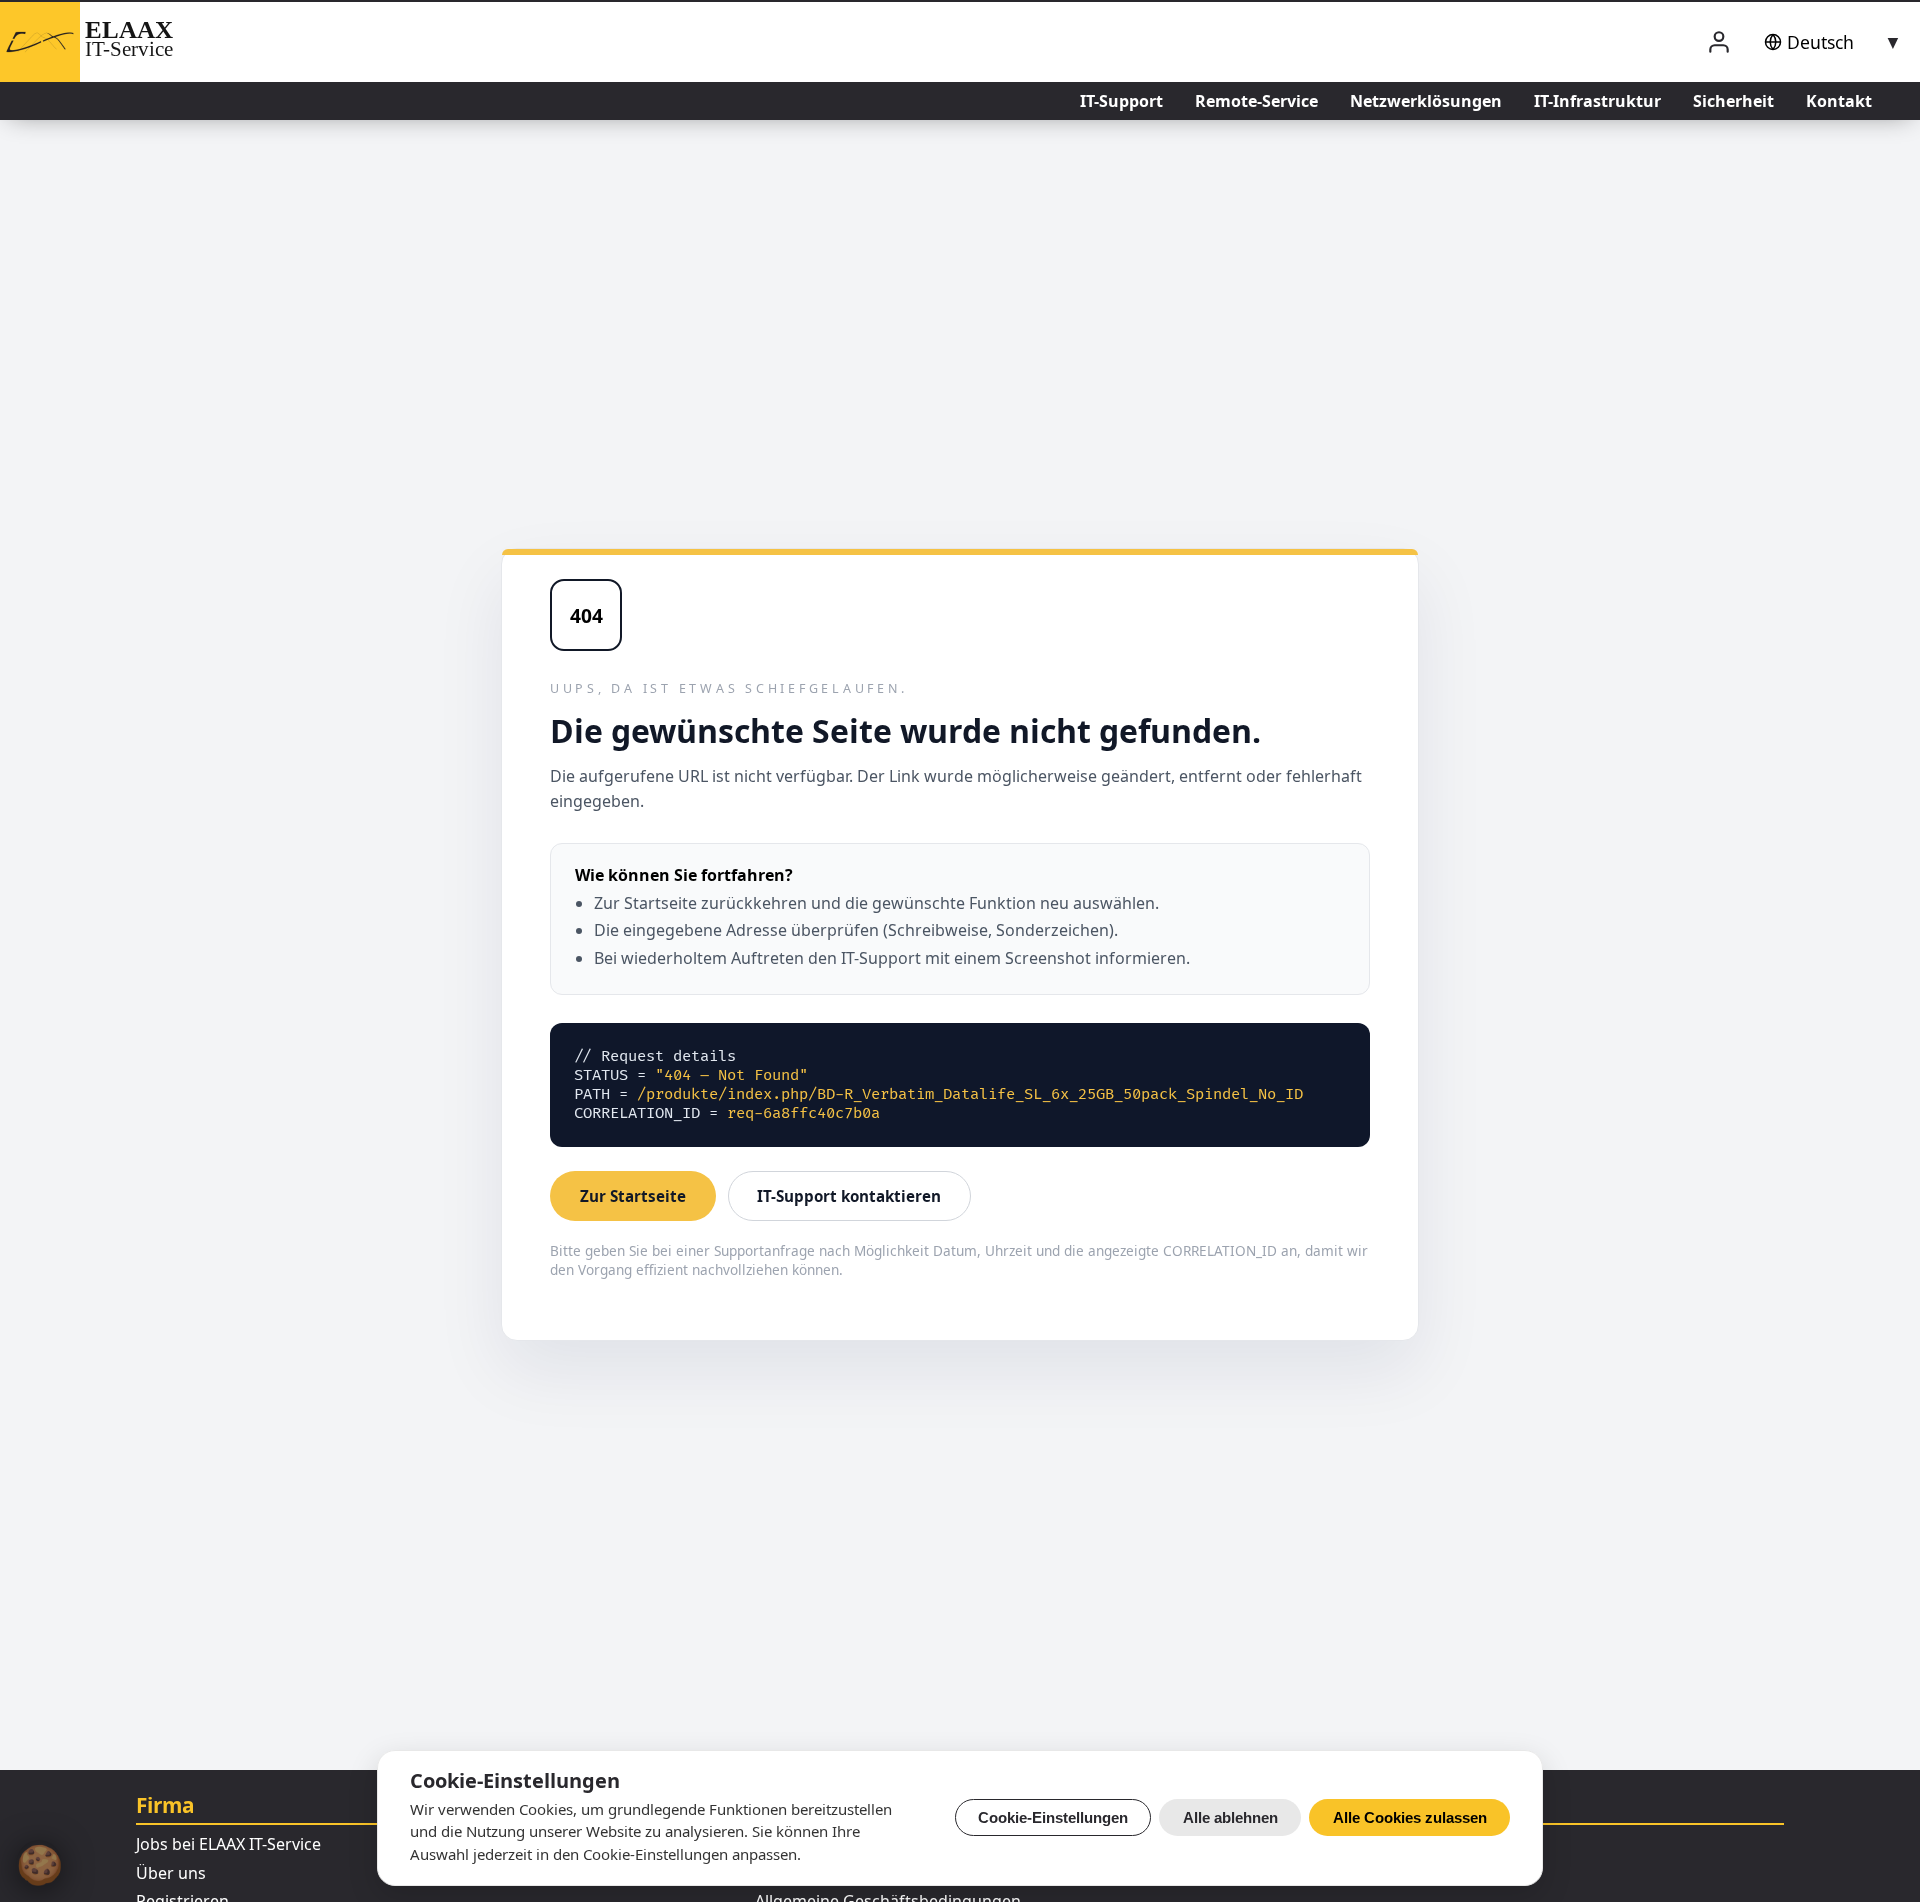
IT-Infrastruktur (1597, 101)
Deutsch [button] (1820, 42)
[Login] (1719, 42)
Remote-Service (1256, 101)
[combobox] (1829, 42)
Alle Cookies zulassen (1410, 1817)
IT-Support (1121, 101)
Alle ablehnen (1230, 1817)
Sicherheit (1733, 101)
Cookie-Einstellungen (1053, 1817)
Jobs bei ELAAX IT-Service (228, 1844)
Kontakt (1839, 101)
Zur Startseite (633, 1196)
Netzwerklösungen (1426, 101)
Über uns (171, 1873)
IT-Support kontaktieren (849, 1196)
